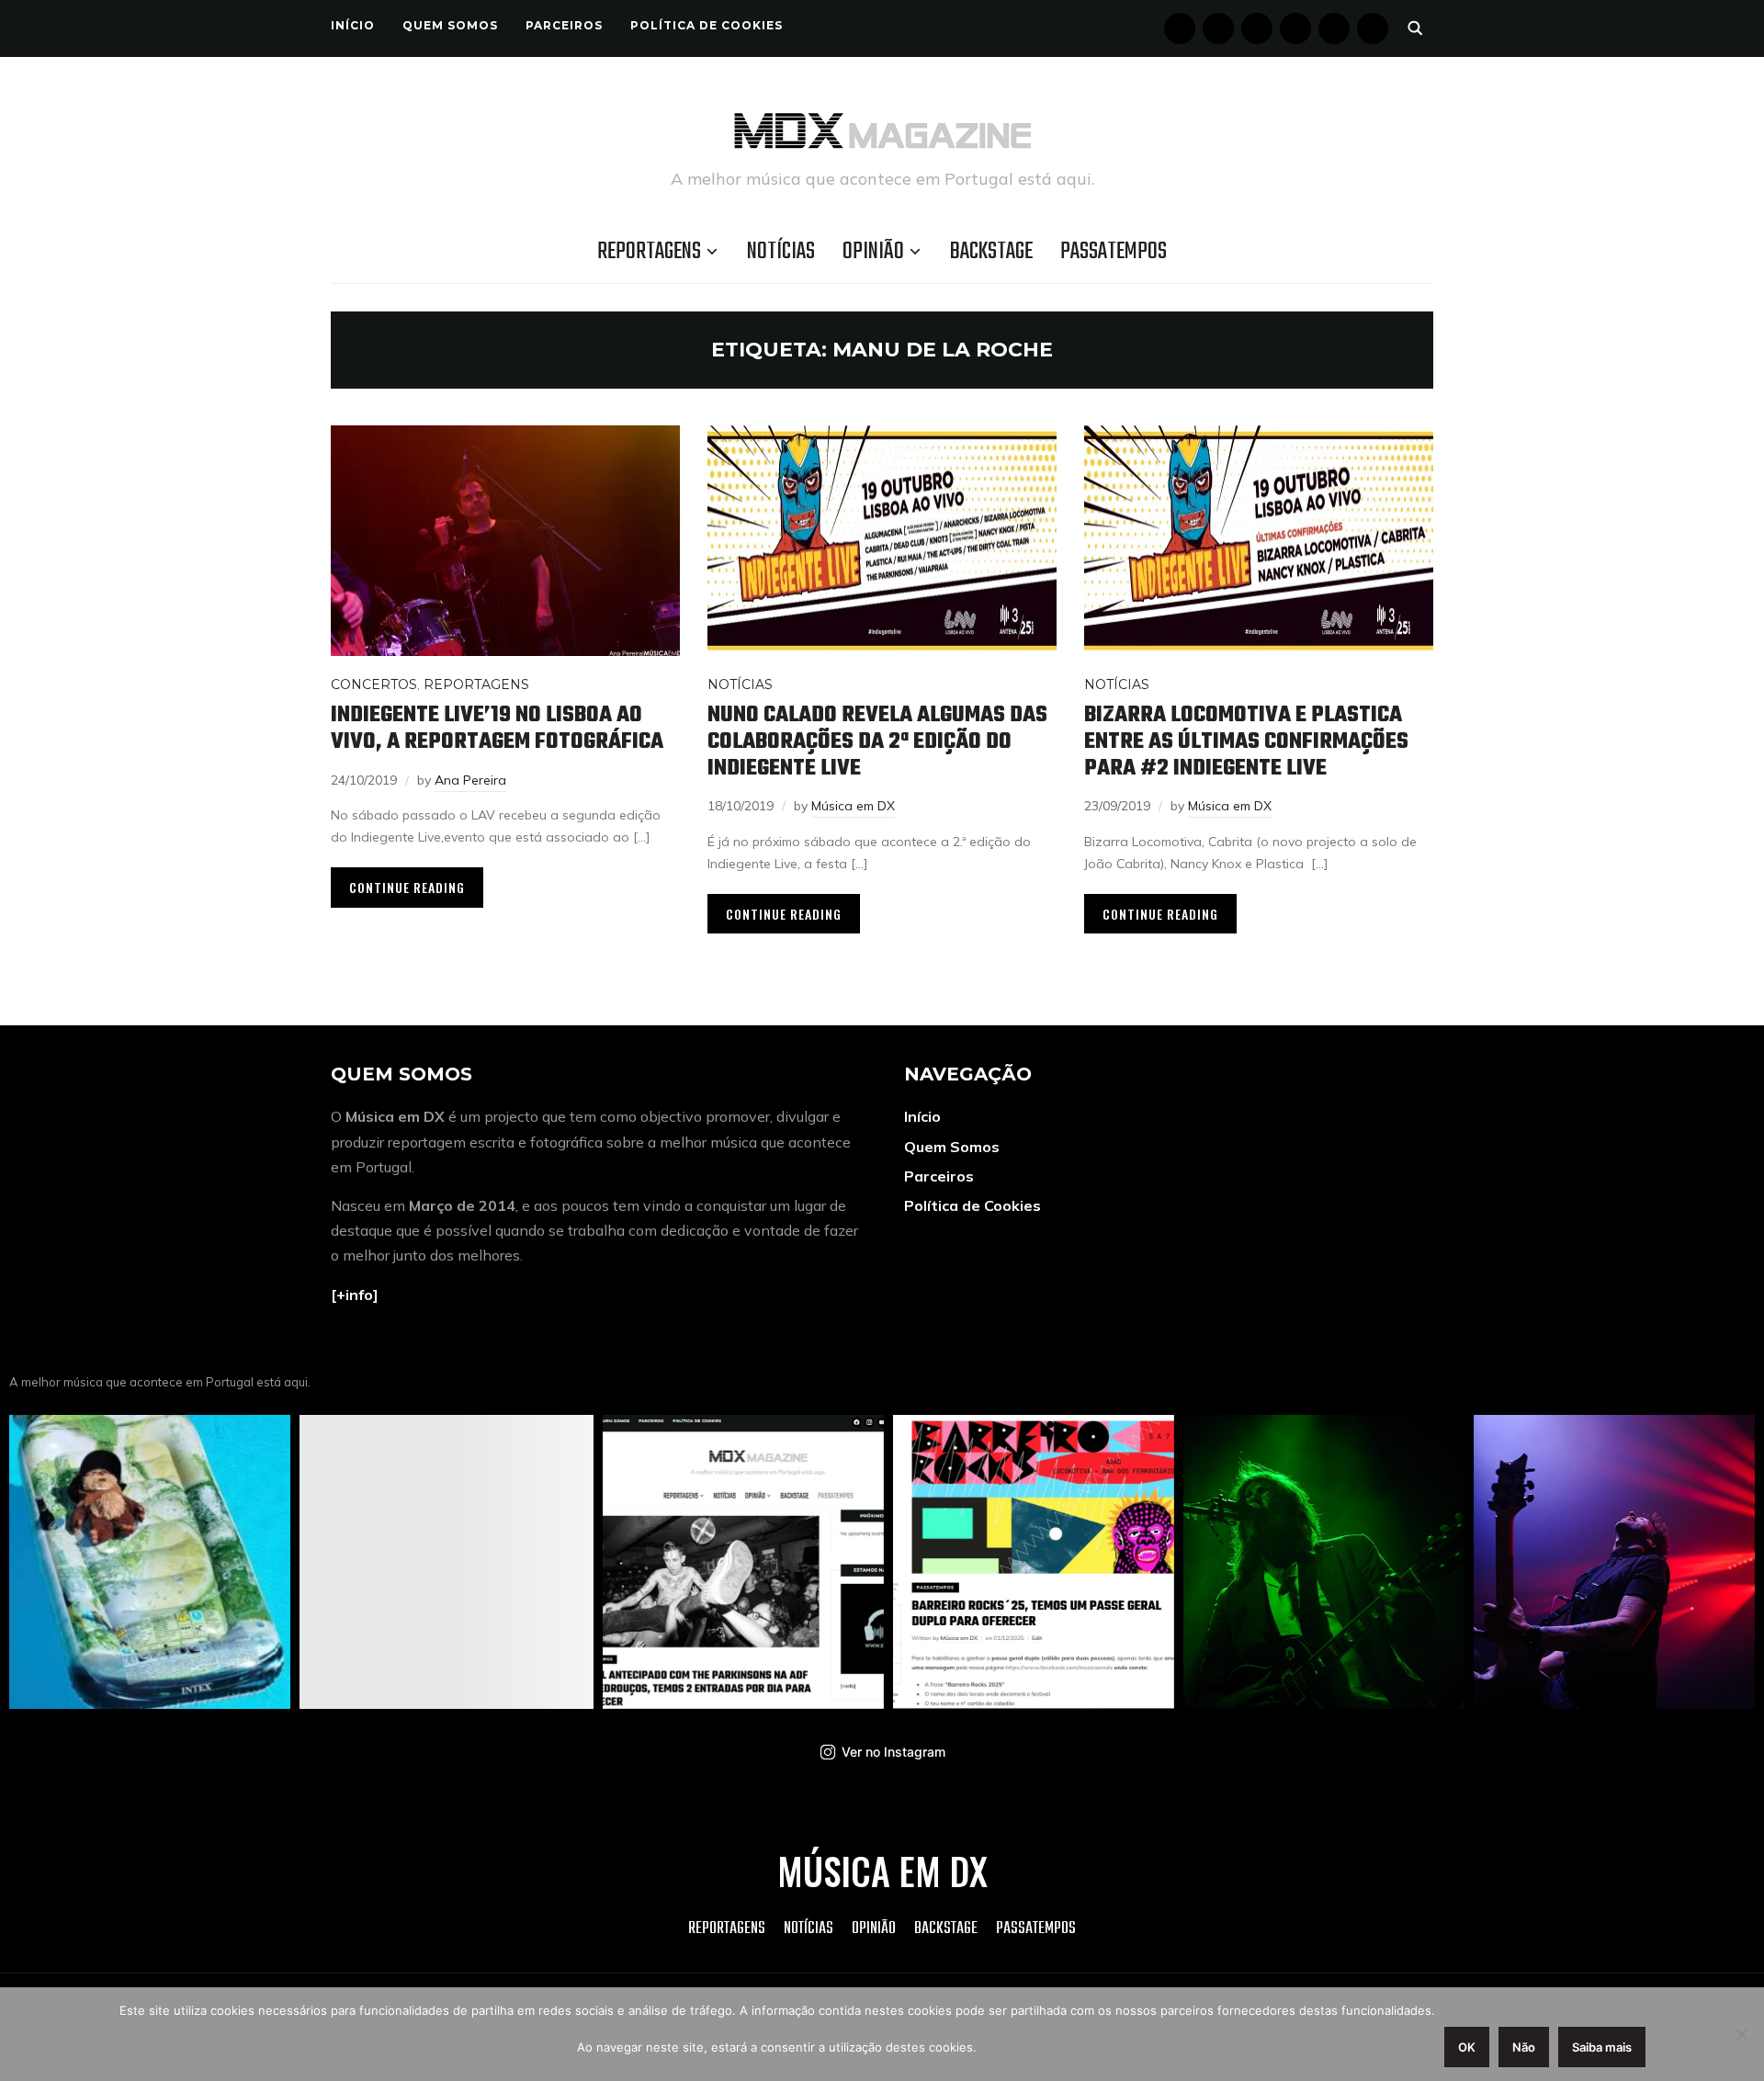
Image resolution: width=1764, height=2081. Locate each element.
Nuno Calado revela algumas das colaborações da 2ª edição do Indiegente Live (877, 741)
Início (353, 25)
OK (1467, 2047)
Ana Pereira (470, 780)
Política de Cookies (707, 25)
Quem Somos (450, 25)
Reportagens (649, 252)
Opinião (873, 252)
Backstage (991, 252)
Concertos (374, 684)
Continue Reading (407, 887)
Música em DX (853, 806)
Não (1524, 2047)
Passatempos (1114, 252)
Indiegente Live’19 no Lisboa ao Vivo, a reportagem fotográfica (497, 729)
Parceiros (564, 25)
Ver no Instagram (893, 1752)
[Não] (1741, 2034)
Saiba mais (1602, 2047)
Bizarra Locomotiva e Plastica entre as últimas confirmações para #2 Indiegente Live (1246, 741)
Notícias (781, 252)
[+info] (355, 1295)
